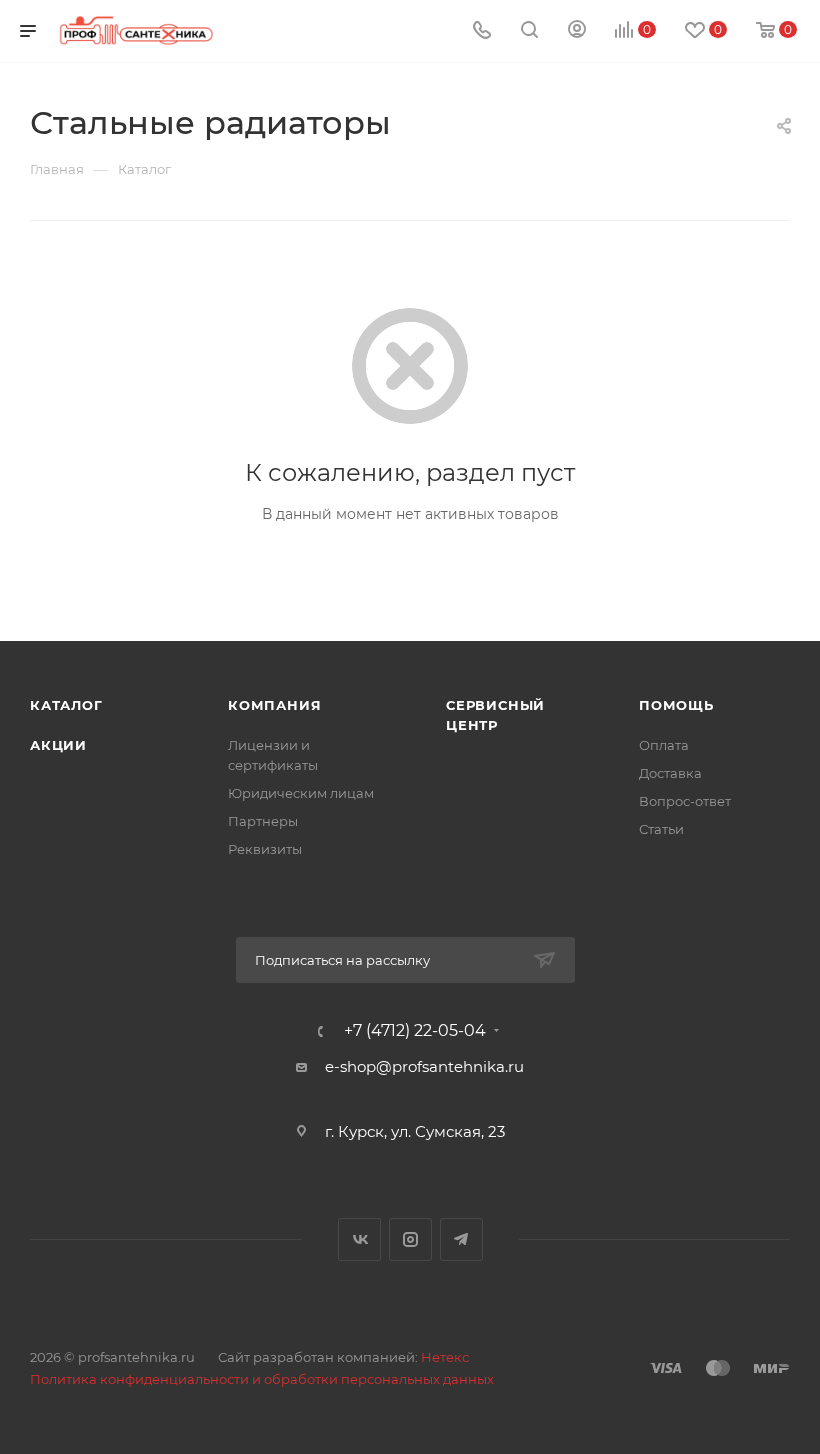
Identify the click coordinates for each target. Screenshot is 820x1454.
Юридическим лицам (301, 793)
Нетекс (445, 1357)
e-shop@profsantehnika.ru (424, 1066)
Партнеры (263, 821)
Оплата (664, 745)
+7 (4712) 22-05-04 (415, 1031)
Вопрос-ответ (685, 801)
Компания (274, 705)
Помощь (676, 705)
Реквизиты (265, 849)
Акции (58, 745)
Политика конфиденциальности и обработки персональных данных (262, 1379)
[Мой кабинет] (577, 31)
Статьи (661, 829)
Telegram (461, 1239)
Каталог (66, 705)
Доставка (670, 773)
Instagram (410, 1239)
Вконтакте (359, 1239)
